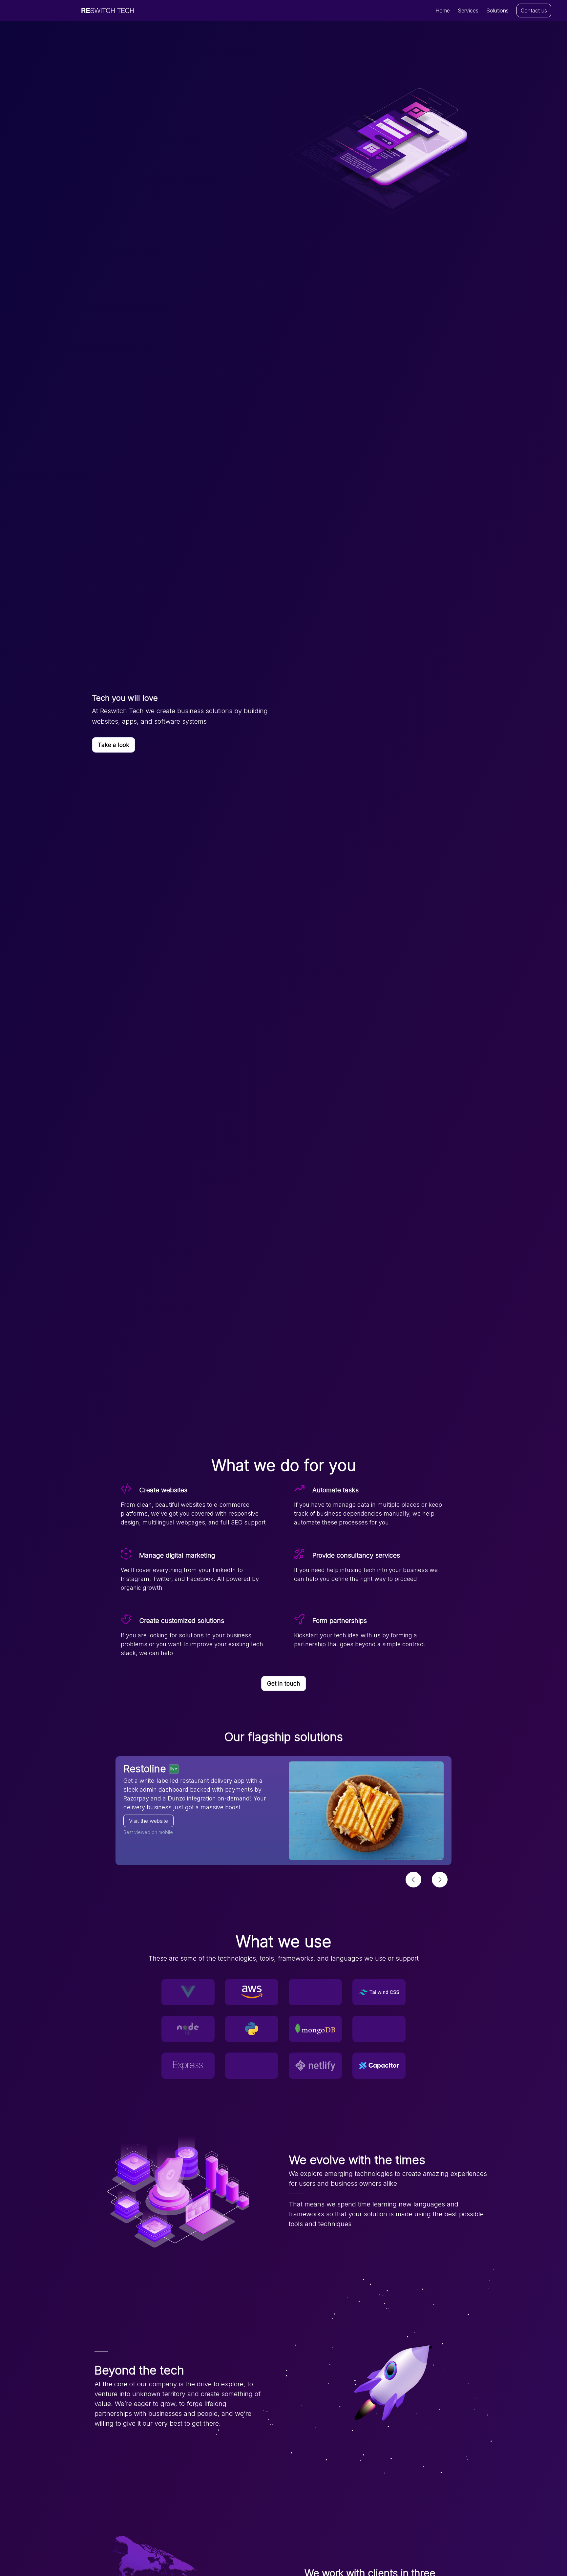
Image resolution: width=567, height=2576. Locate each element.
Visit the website (148, 1821)
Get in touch (284, 1683)
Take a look (114, 745)
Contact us (534, 11)
